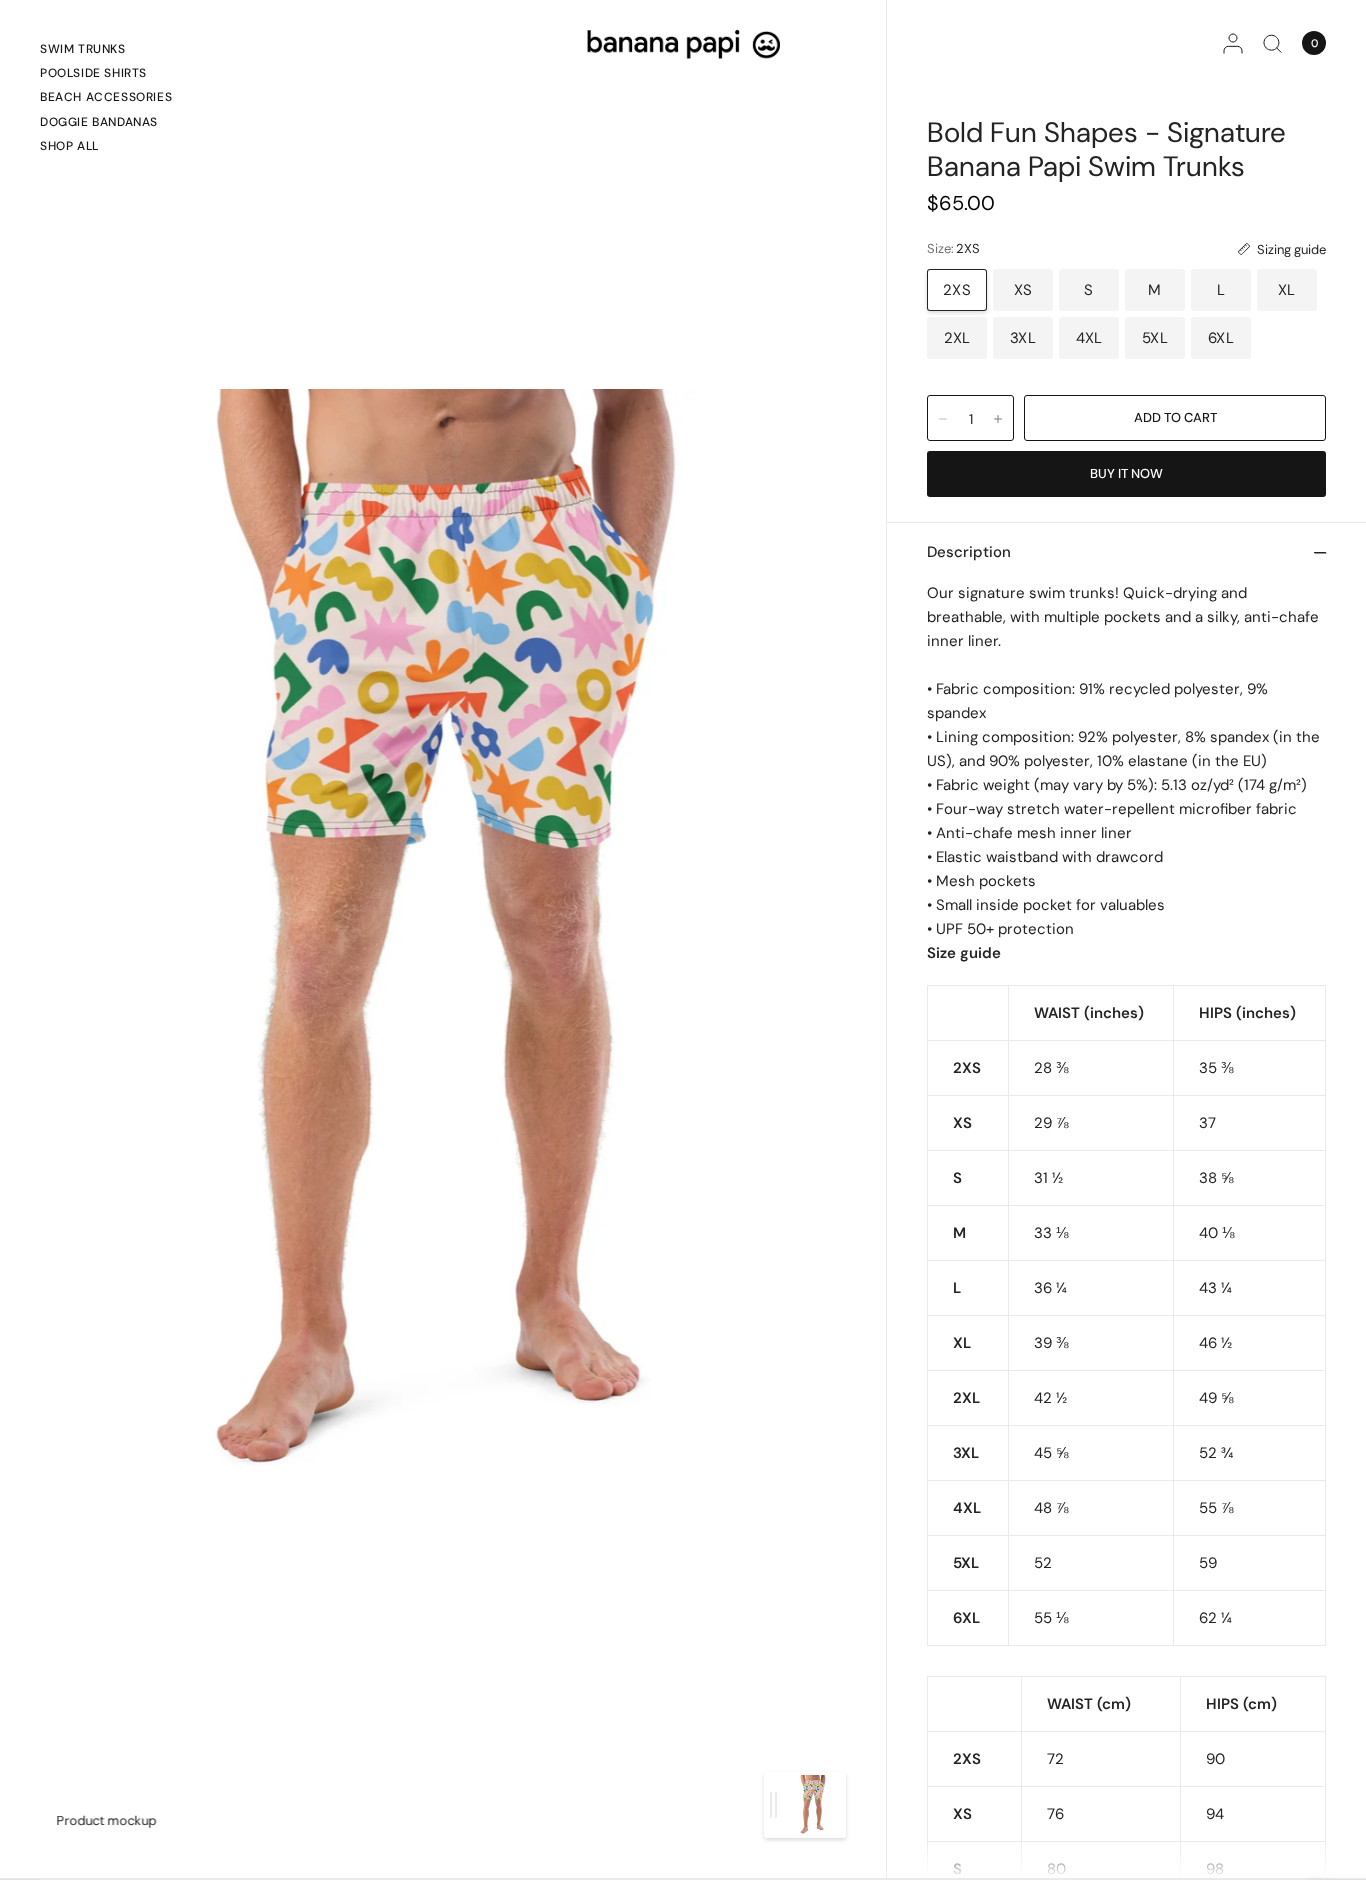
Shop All (69, 146)
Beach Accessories (106, 97)
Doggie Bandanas (99, 122)
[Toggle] (773, 1805)
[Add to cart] (1175, 418)
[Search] (1272, 43)
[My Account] (1233, 43)
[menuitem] (106, 52)
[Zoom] (445, 939)
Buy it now (1126, 473)
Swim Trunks (83, 49)
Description (969, 552)
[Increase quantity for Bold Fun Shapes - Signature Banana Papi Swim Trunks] (998, 419)
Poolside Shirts (93, 73)
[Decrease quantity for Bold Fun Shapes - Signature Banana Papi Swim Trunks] (943, 419)
